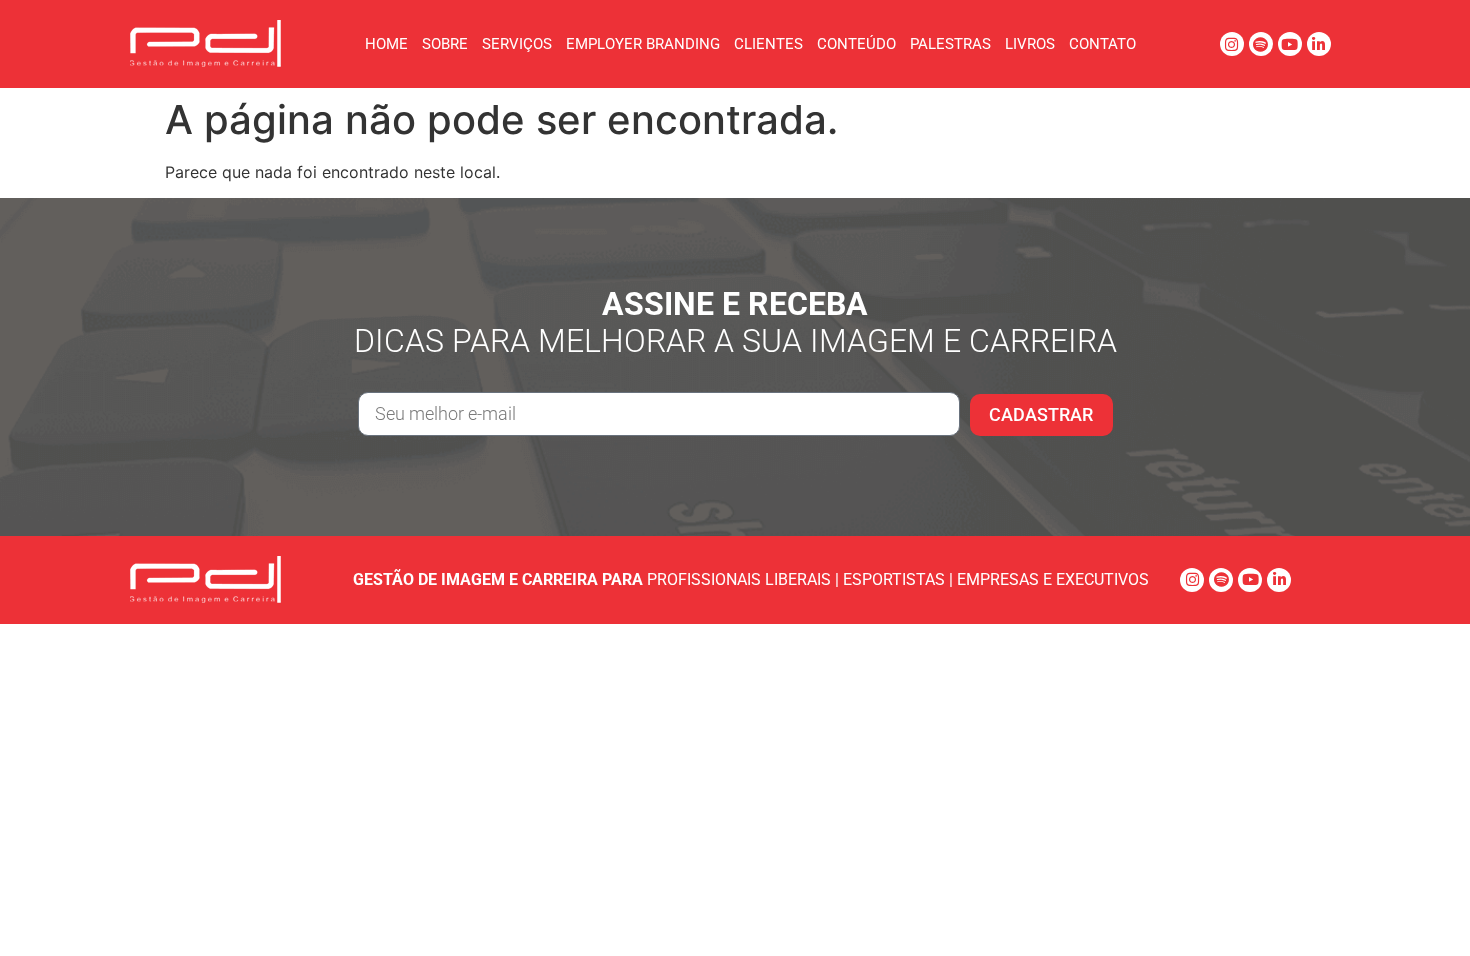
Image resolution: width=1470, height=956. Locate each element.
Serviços (517, 44)
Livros (1030, 44)
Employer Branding (643, 44)
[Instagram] (1232, 44)
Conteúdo (856, 44)
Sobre (445, 44)
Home (386, 44)
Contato (1102, 44)
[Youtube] (1290, 44)
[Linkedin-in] (1319, 44)
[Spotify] (1261, 44)
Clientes (768, 44)
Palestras (950, 44)
